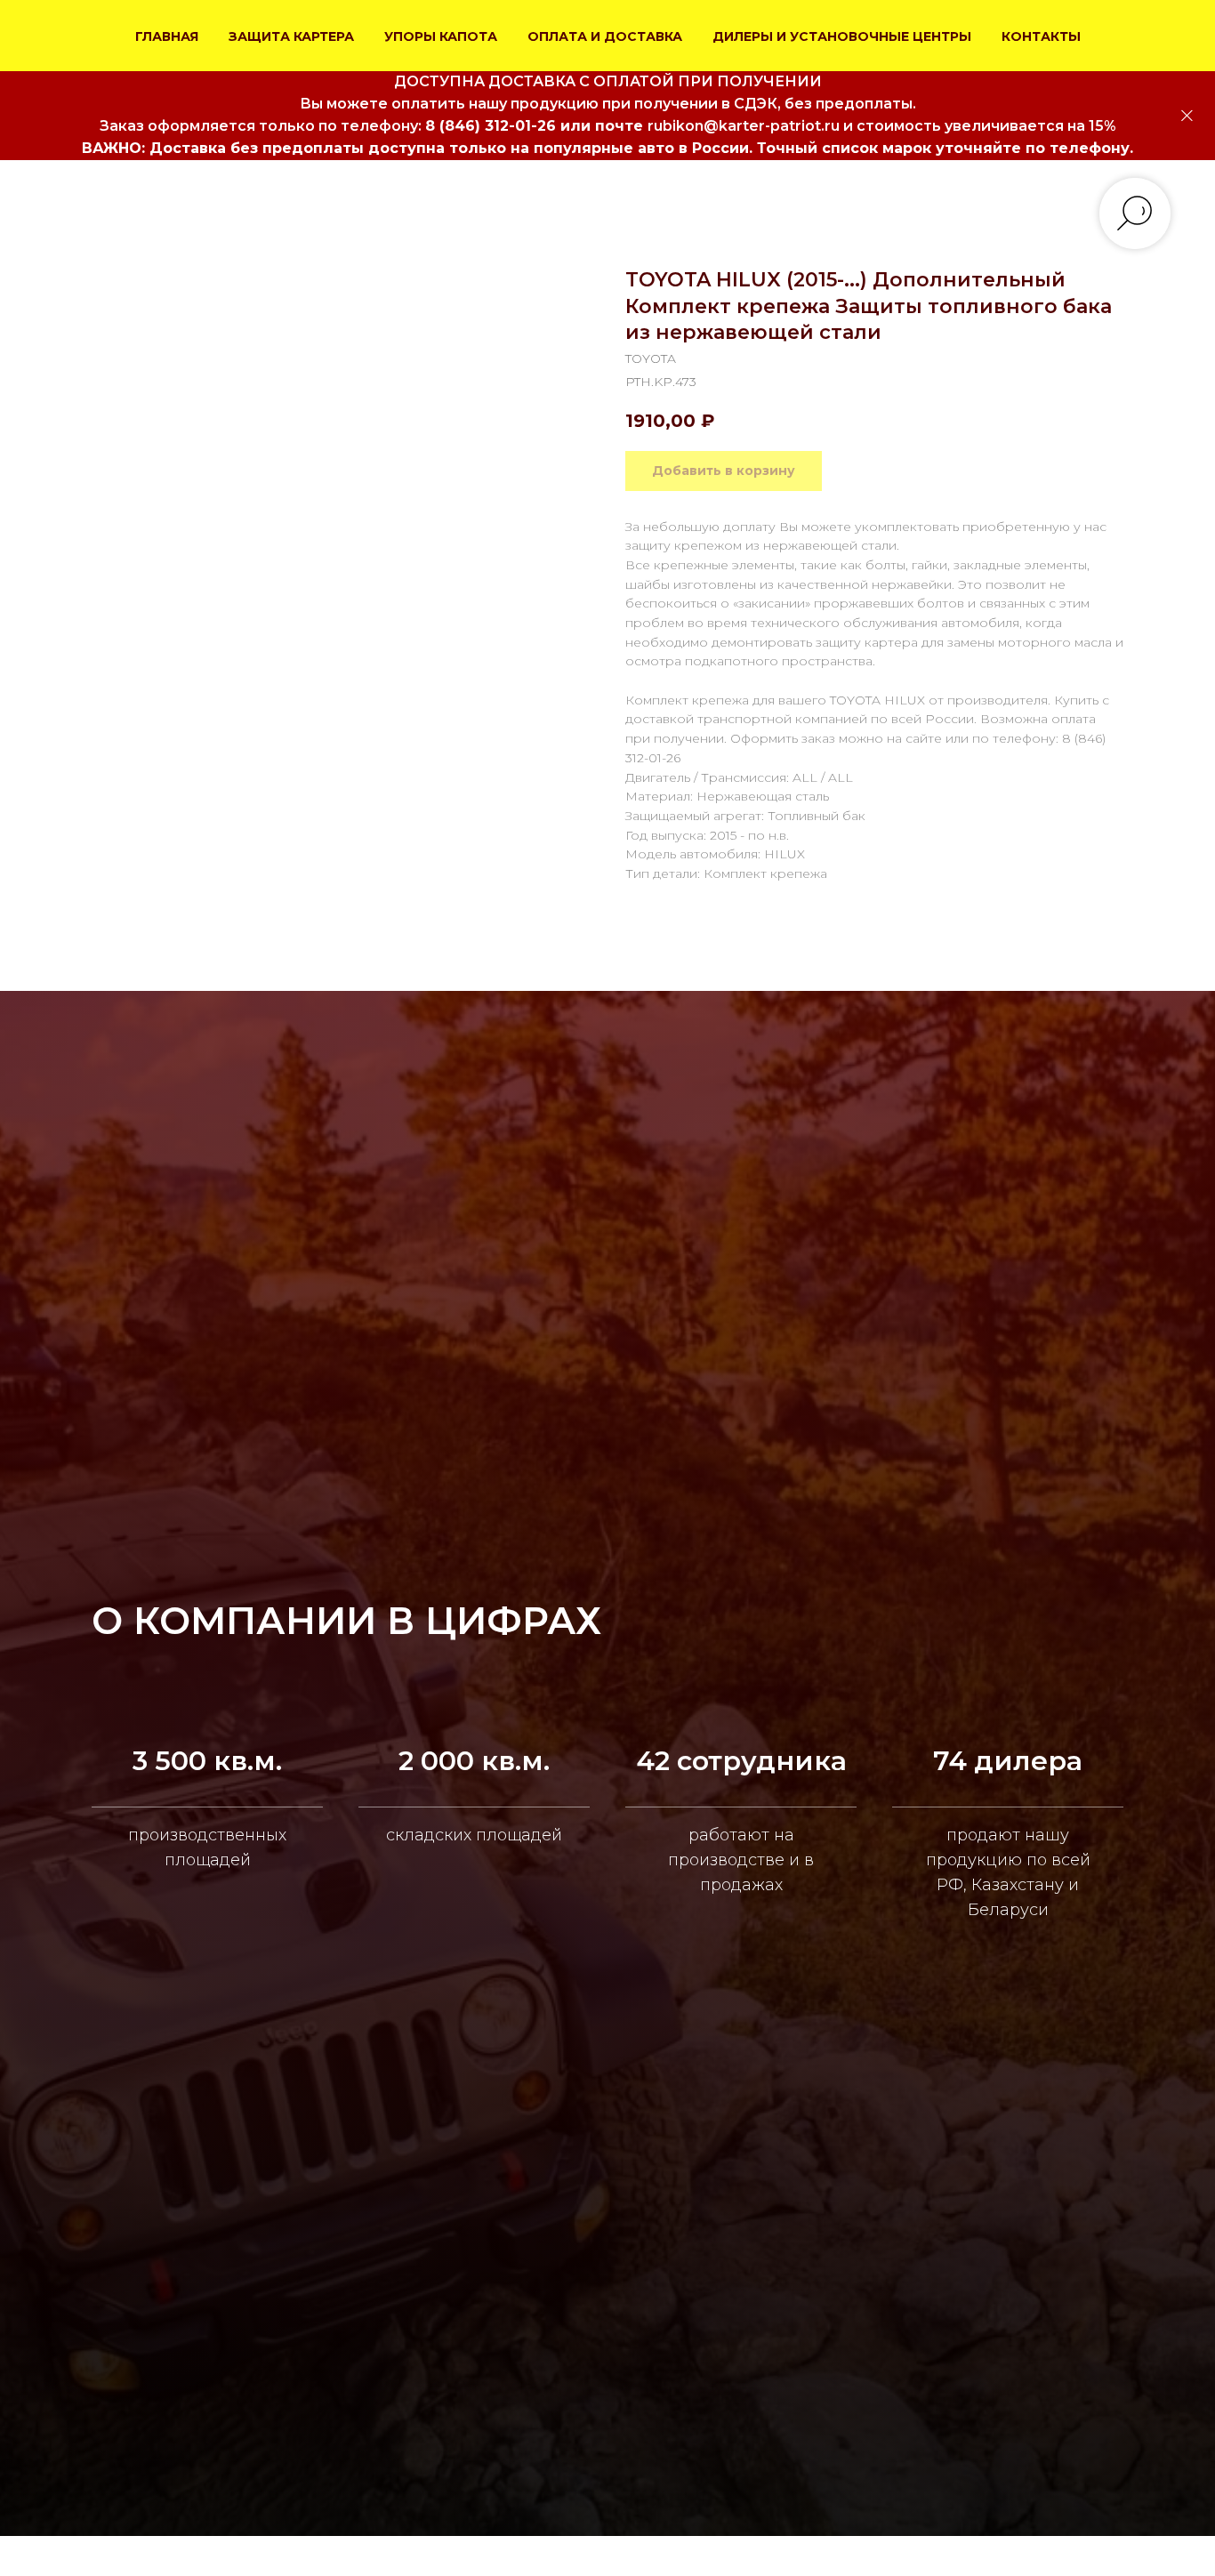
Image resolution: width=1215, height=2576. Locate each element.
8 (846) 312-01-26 (491, 126)
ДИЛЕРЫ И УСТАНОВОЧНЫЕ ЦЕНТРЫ (842, 36)
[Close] (1187, 116)
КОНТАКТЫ (1041, 36)
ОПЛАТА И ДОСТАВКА (605, 36)
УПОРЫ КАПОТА (441, 36)
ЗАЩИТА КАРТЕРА (291, 36)
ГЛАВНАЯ (167, 36)
